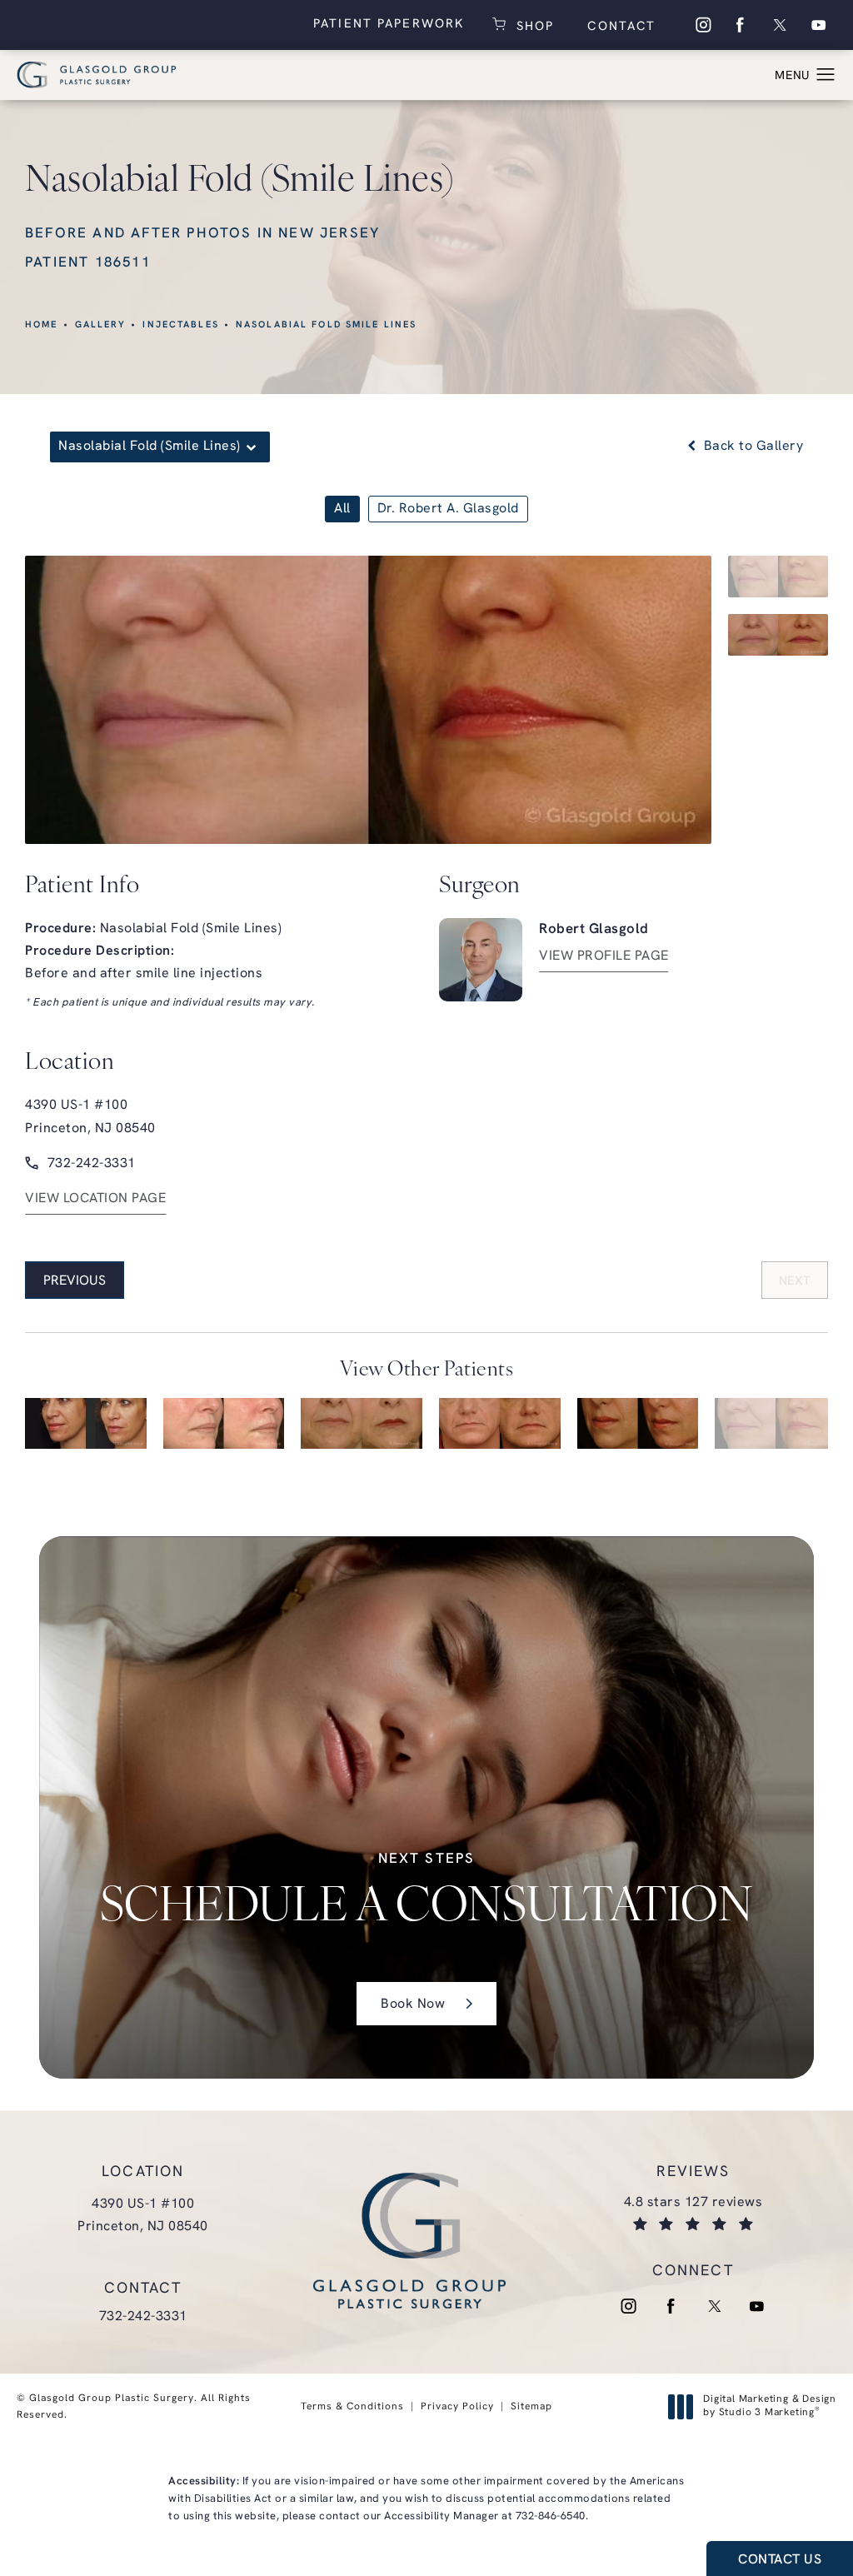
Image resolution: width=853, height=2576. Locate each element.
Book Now (413, 2004)
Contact (619, 27)
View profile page (604, 956)
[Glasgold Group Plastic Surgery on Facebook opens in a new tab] (741, 25)
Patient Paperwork (389, 25)
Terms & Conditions (352, 2407)
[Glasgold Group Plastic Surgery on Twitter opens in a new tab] (780, 25)
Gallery (101, 325)
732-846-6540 (551, 2516)
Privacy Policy (457, 2407)
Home (42, 325)
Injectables (180, 325)
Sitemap (531, 2407)
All (342, 509)
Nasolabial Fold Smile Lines (327, 325)
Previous (75, 1281)
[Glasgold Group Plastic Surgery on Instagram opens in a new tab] (702, 25)
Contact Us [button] (780, 2560)
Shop (532, 25)
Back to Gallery (751, 447)
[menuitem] (702, 25)
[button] (826, 75)
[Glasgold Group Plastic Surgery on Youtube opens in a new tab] (819, 25)
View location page (95, 1199)
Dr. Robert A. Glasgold (448, 509)
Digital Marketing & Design (769, 2407)
